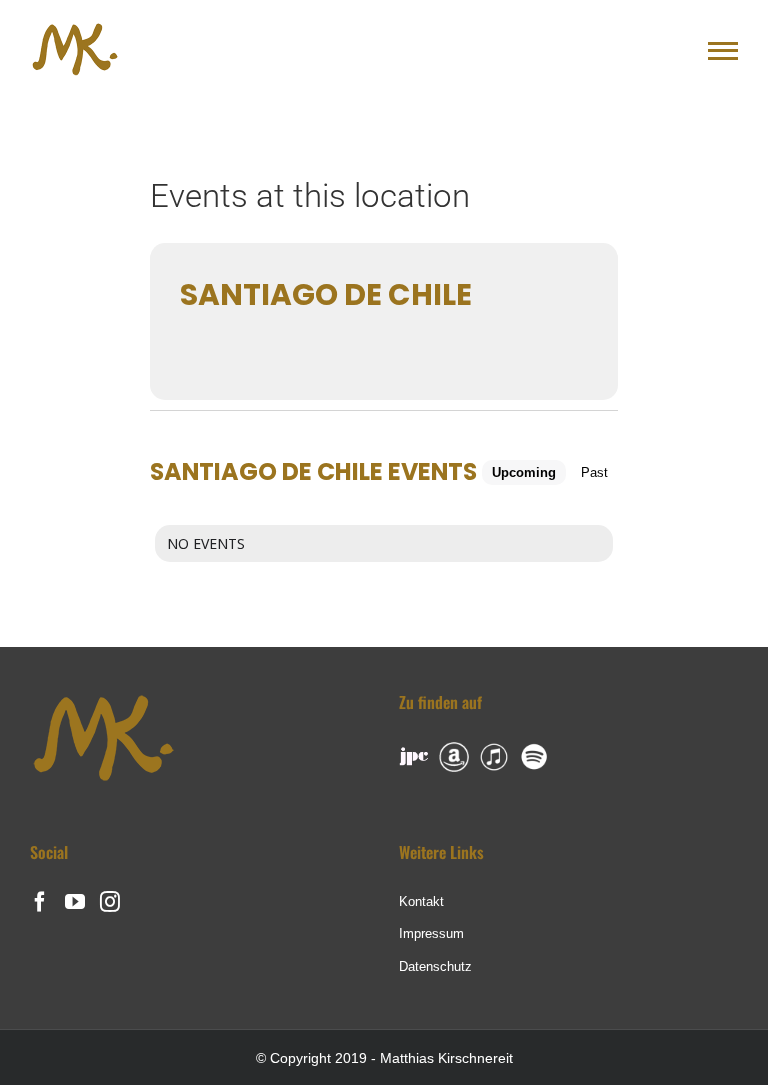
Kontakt (421, 901)
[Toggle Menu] (723, 51)
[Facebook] (40, 902)
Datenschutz (435, 966)
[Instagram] (110, 902)
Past (594, 472)
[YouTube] (75, 902)
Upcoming (524, 472)
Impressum (431, 933)
